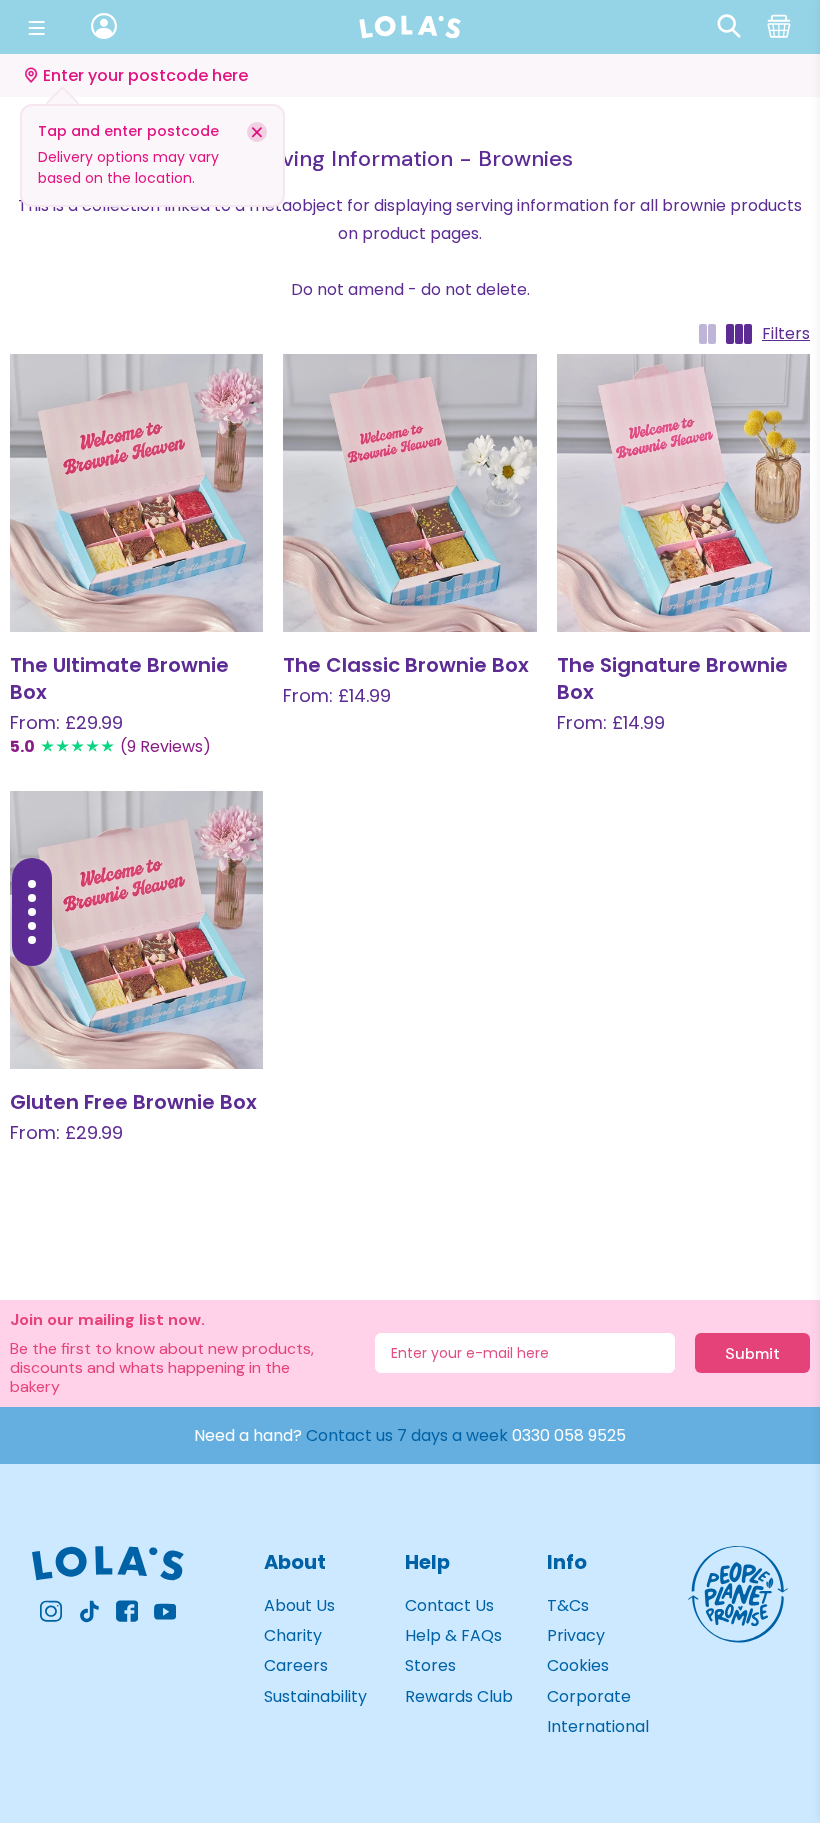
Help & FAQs (453, 1635)
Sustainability (315, 1696)
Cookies (578, 1665)
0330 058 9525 (569, 1435)
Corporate (589, 1696)
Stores (430, 1665)
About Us (299, 1605)
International (598, 1726)
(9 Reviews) (165, 746)
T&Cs (568, 1605)
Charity (293, 1635)
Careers (296, 1665)
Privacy (576, 1635)
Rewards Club (459, 1696)
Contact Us (449, 1605)
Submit (752, 1353)
